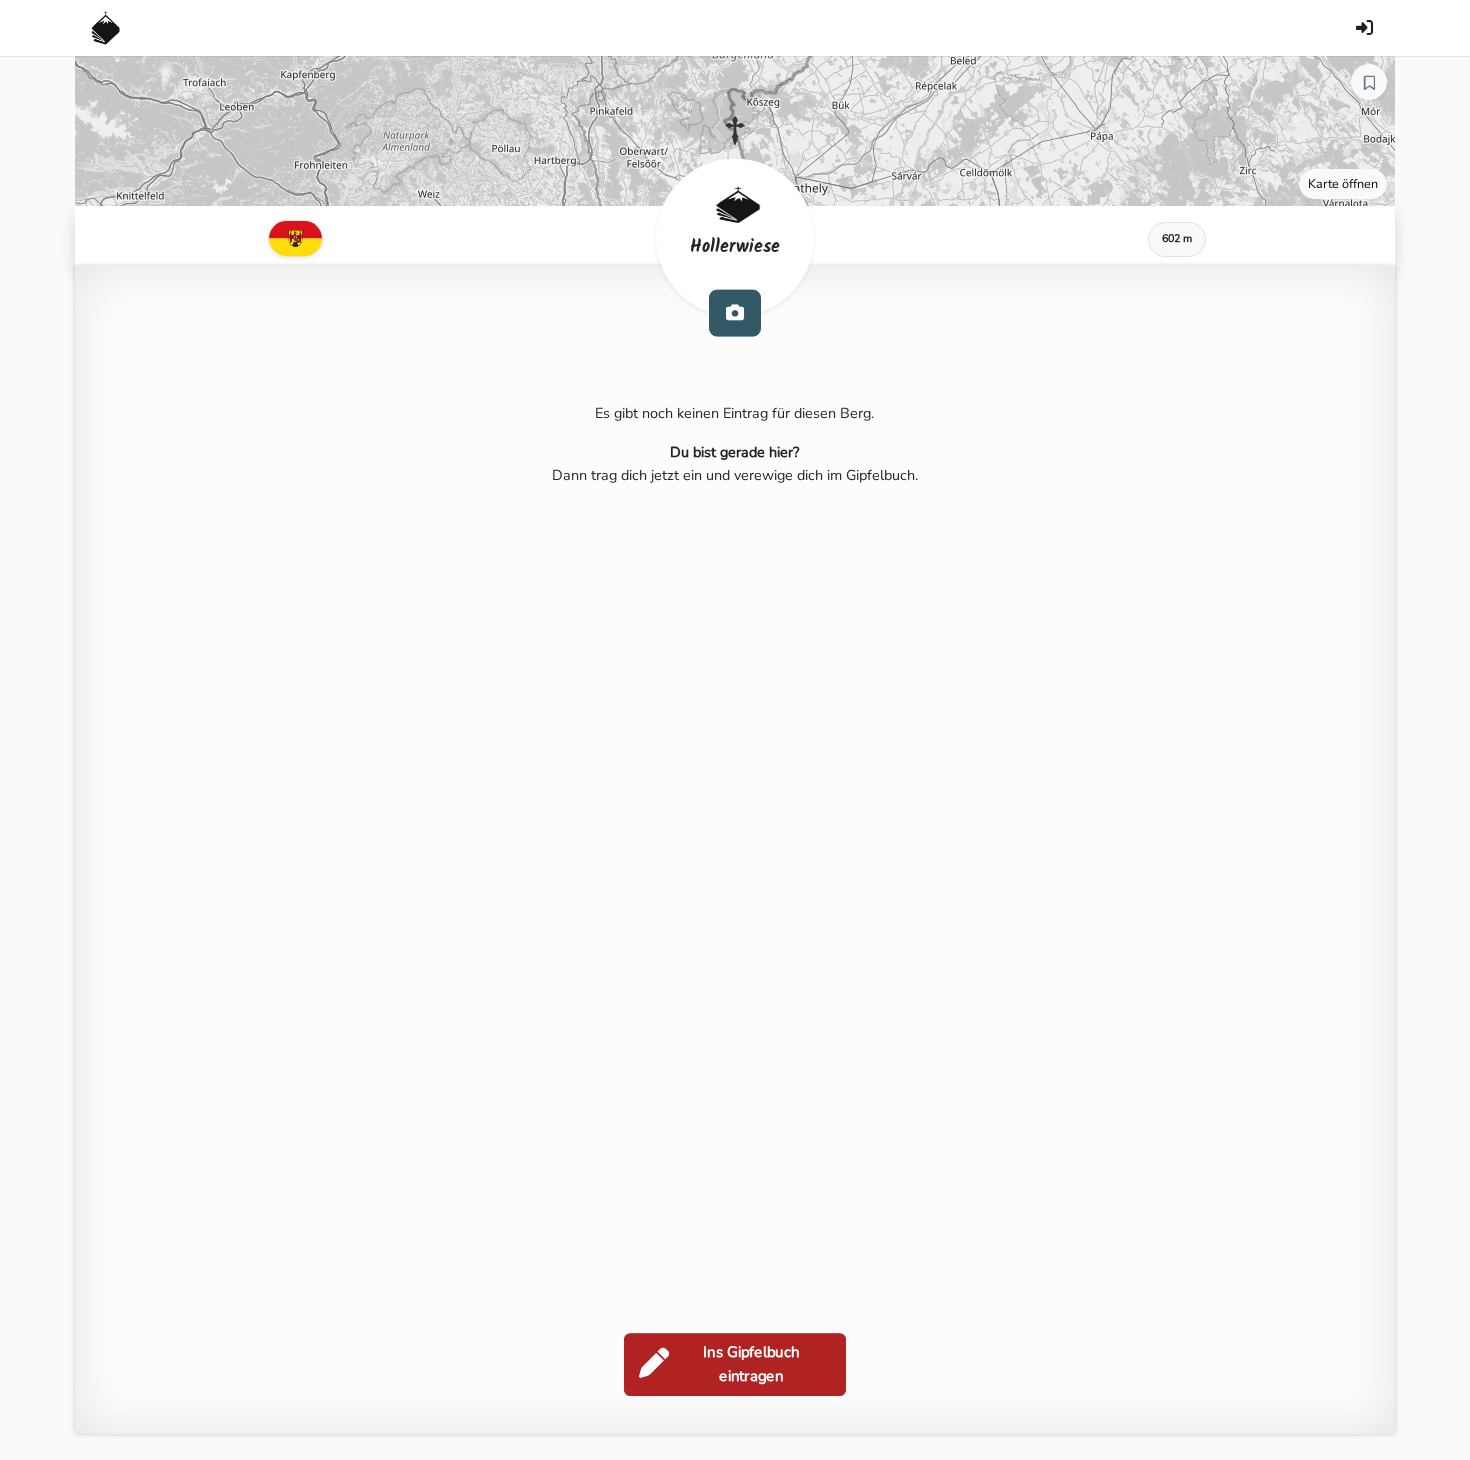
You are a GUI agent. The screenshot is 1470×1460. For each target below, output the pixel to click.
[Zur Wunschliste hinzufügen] (1369, 82)
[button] (735, 131)
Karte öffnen (1343, 183)
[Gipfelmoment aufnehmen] (735, 312)
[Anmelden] (1364, 28)
